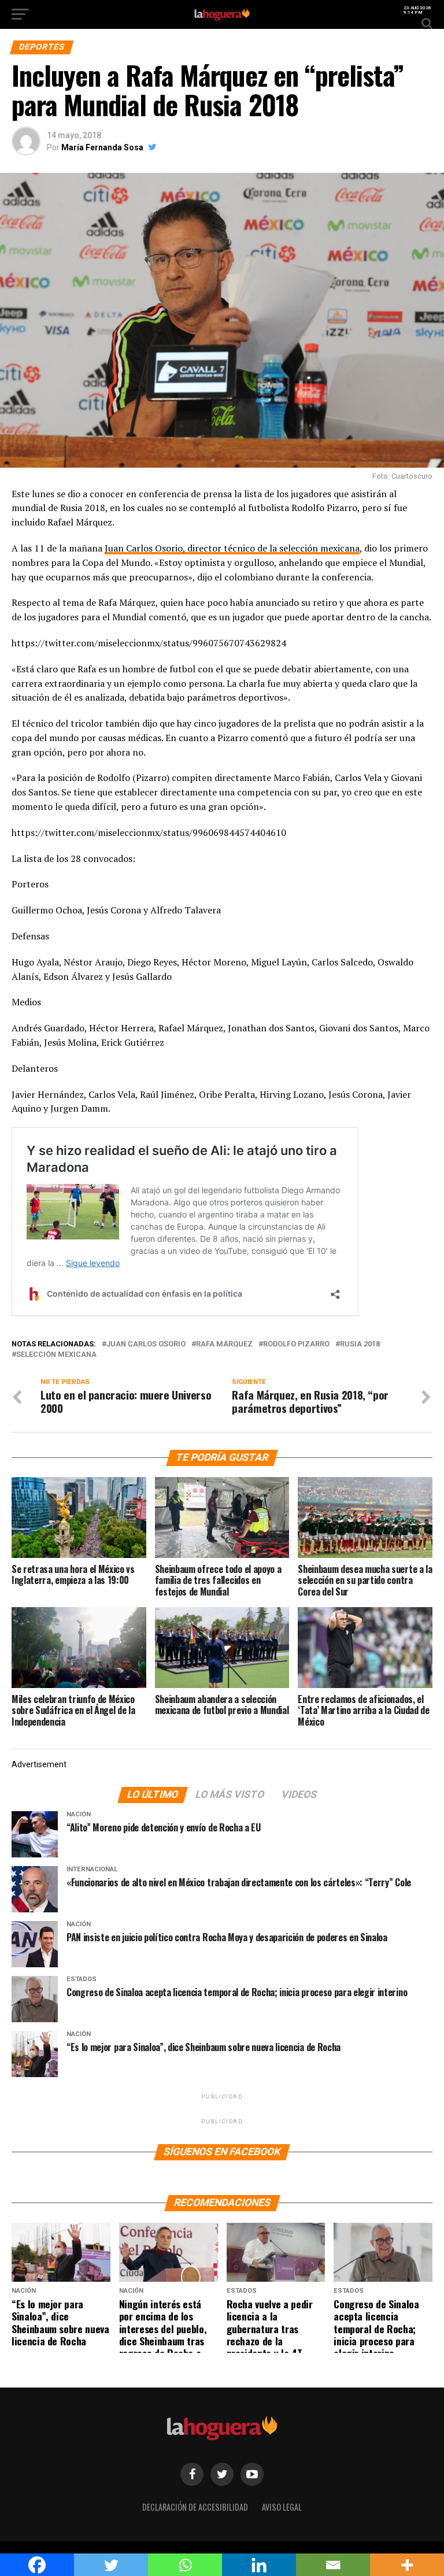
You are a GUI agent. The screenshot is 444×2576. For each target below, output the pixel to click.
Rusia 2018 (360, 1344)
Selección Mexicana (56, 1355)
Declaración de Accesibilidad (195, 2507)
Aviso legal (282, 2507)
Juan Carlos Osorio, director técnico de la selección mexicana (232, 548)
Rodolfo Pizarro (296, 1344)
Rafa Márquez (224, 1344)
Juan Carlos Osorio (146, 1344)
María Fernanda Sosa (102, 147)
